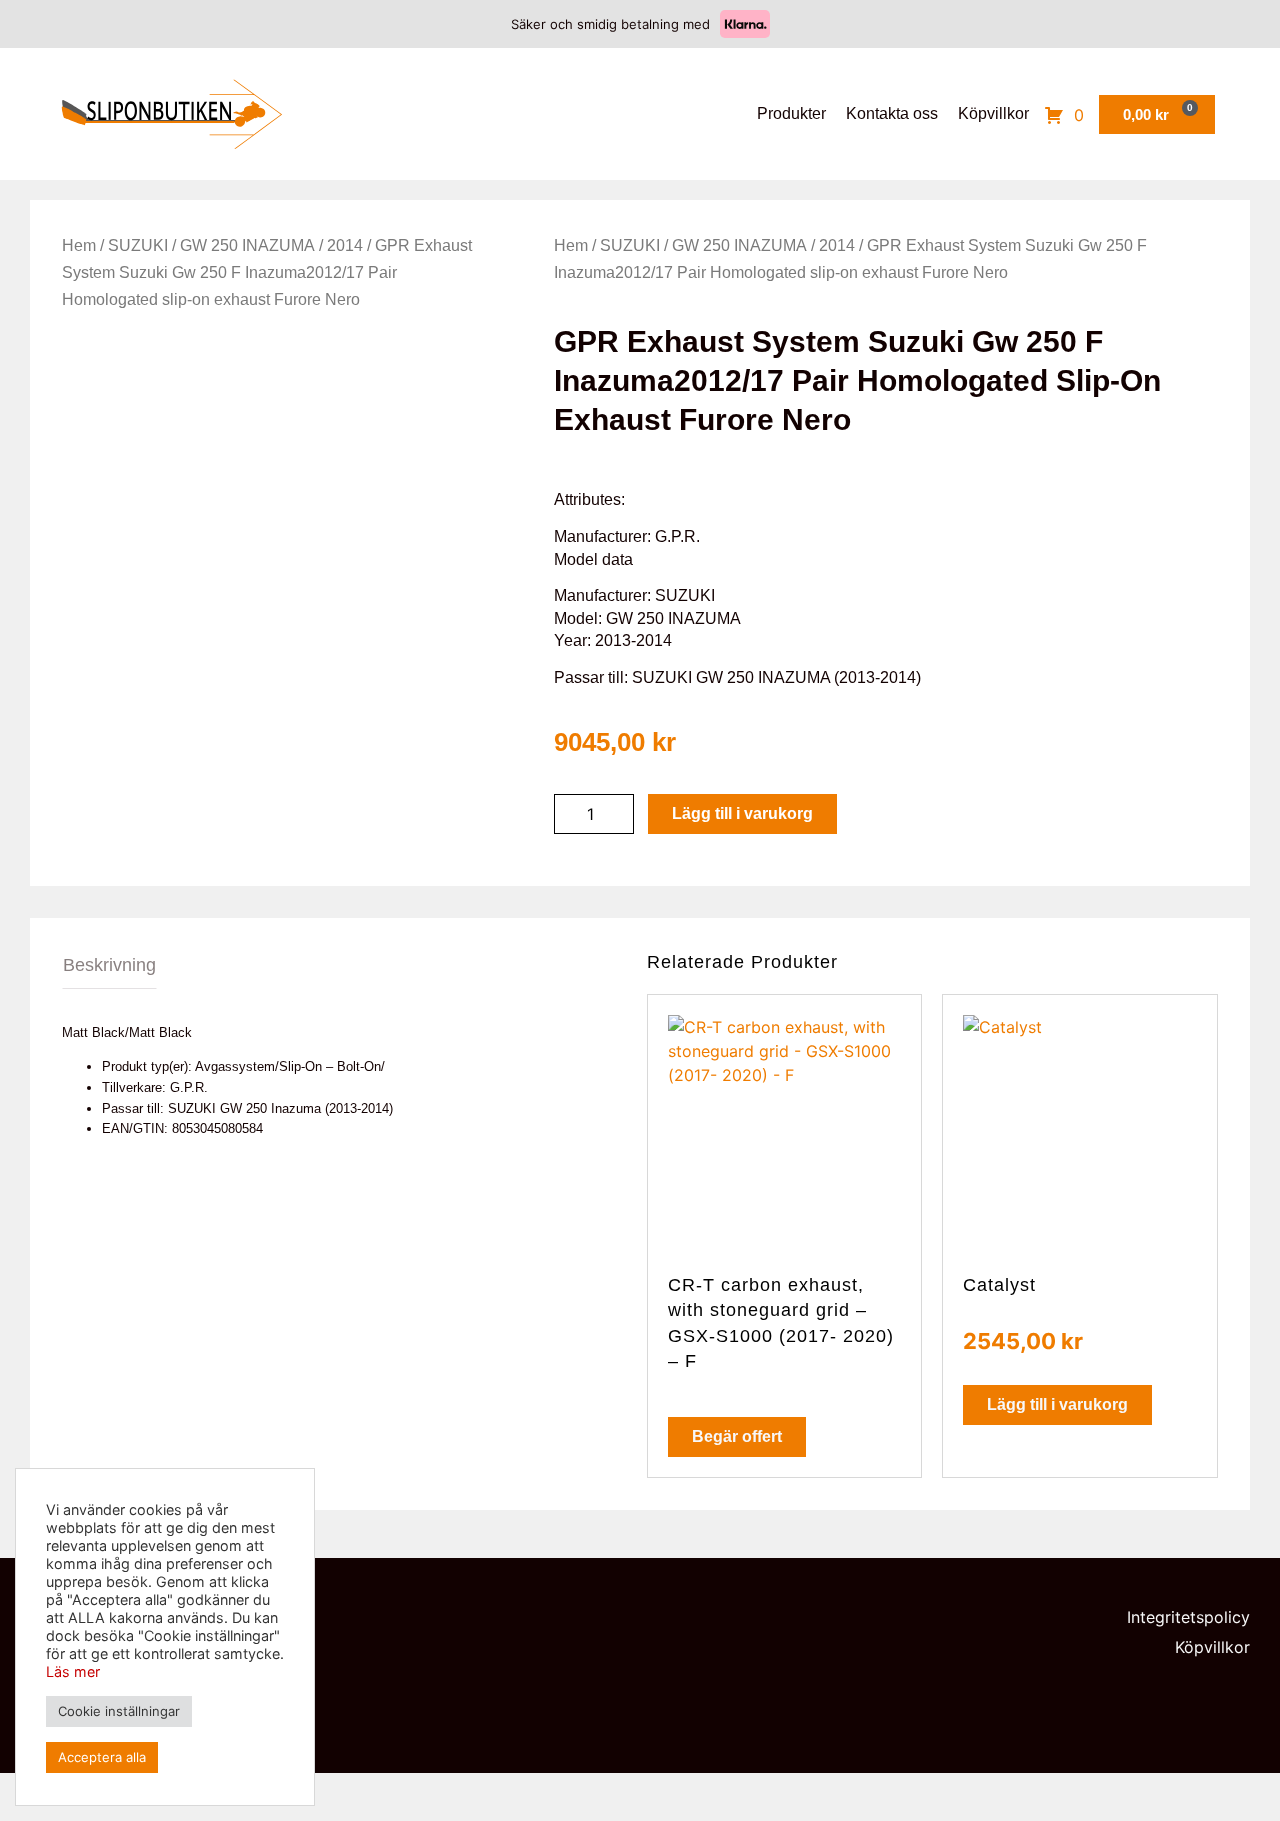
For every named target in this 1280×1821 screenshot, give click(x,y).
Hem (79, 245)
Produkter (791, 113)
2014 (345, 245)
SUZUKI (138, 245)
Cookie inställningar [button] (119, 1711)
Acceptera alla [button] (102, 1757)
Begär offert (737, 1436)
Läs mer (73, 1671)
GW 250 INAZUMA (247, 245)
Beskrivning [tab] (109, 965)
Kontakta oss (892, 113)
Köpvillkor (993, 113)
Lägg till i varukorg (742, 813)
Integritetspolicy (1188, 1617)
